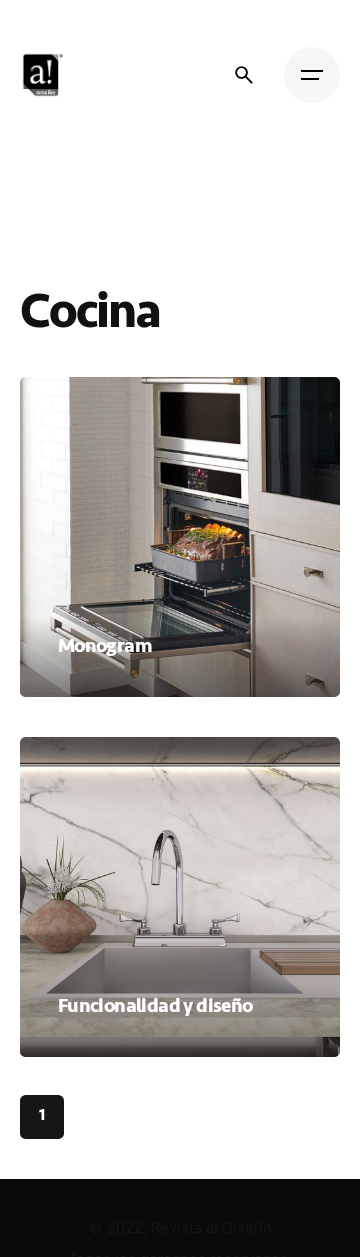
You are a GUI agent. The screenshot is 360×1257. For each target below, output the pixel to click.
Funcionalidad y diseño (155, 1005)
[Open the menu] (312, 75)
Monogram (105, 645)
